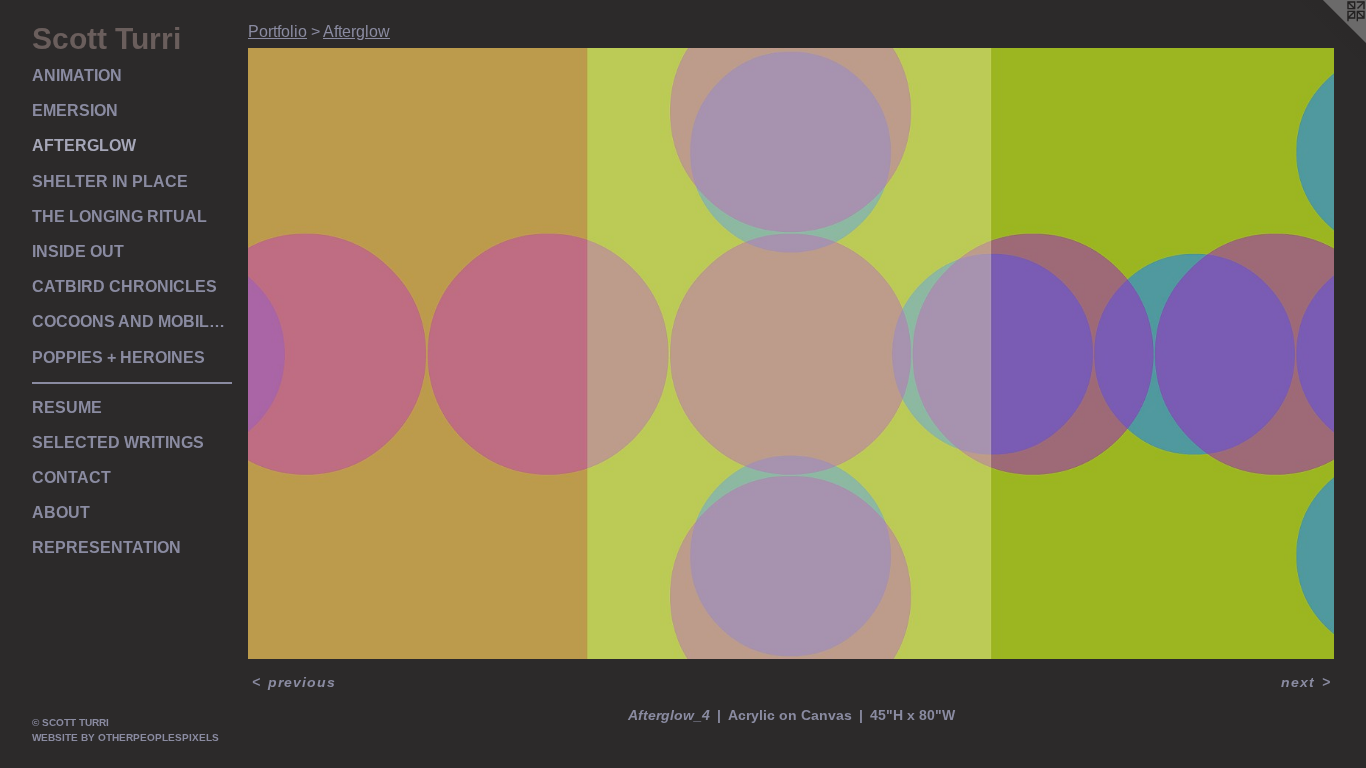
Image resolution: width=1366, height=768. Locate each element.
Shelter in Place (110, 181)
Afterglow (84, 145)
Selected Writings (118, 442)
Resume (67, 407)
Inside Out (78, 251)
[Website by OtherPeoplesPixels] (1326, 40)
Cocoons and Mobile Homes (132, 321)
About (61, 512)
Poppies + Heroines (118, 357)
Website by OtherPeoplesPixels (125, 737)
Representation (106, 547)
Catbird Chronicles (124, 286)
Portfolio (277, 31)
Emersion (75, 110)
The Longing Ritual (119, 216)
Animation (77, 75)
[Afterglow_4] (791, 353)
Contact (71, 477)
